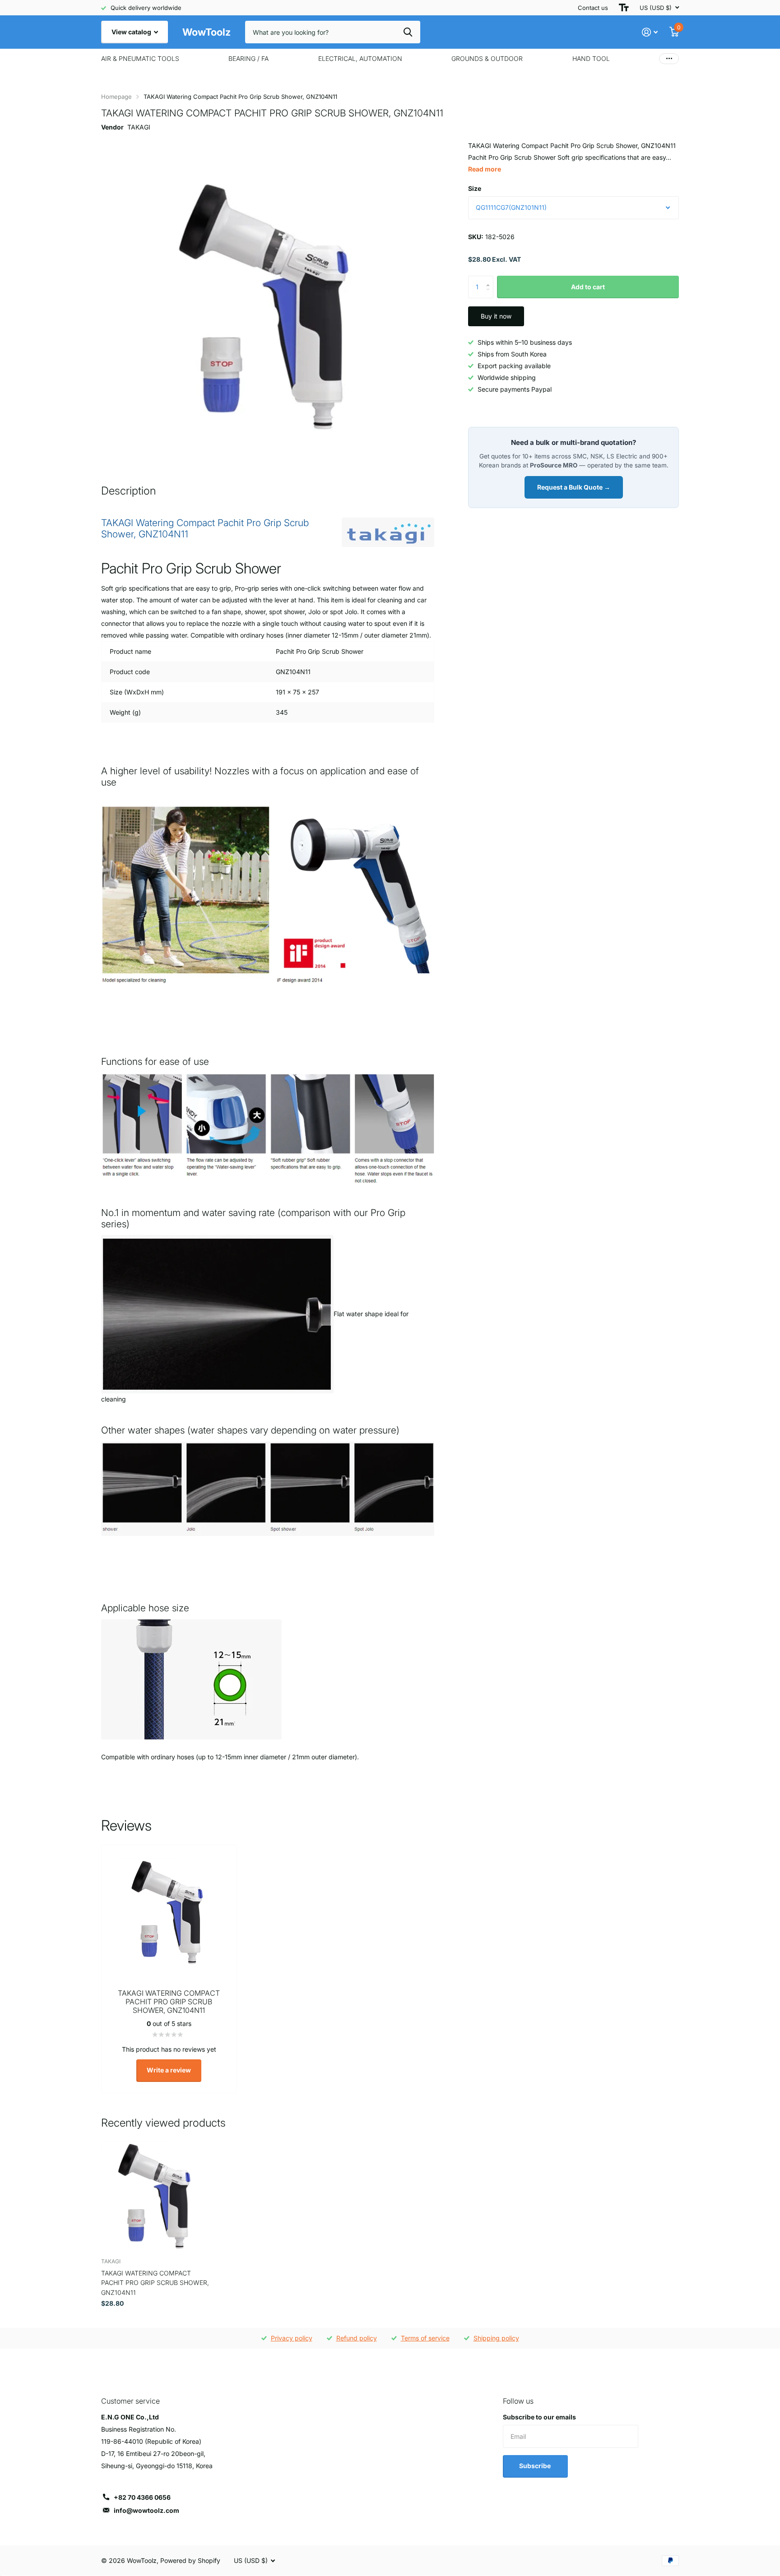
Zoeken (408, 32)
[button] (490, 279)
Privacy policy (292, 2338)
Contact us (593, 8)
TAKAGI (139, 127)
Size (475, 188)
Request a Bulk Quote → (574, 487)
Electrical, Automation (360, 58)
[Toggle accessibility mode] (624, 8)
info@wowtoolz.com (146, 2510)
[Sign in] (650, 32)
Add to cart (588, 287)
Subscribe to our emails (539, 2417)
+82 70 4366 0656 (142, 2497)
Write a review (169, 2070)
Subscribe (536, 2466)
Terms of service (425, 2338)
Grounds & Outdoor (487, 58)
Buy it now (496, 316)
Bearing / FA (248, 58)
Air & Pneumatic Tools (140, 58)
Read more (485, 169)
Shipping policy (496, 2338)
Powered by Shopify (190, 2560)
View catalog (132, 32)
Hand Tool (591, 58)
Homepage (116, 97)
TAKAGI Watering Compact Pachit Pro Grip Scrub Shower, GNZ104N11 (155, 2283)
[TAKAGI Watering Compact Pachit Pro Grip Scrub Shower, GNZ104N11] (156, 2196)
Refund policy (357, 2338)
